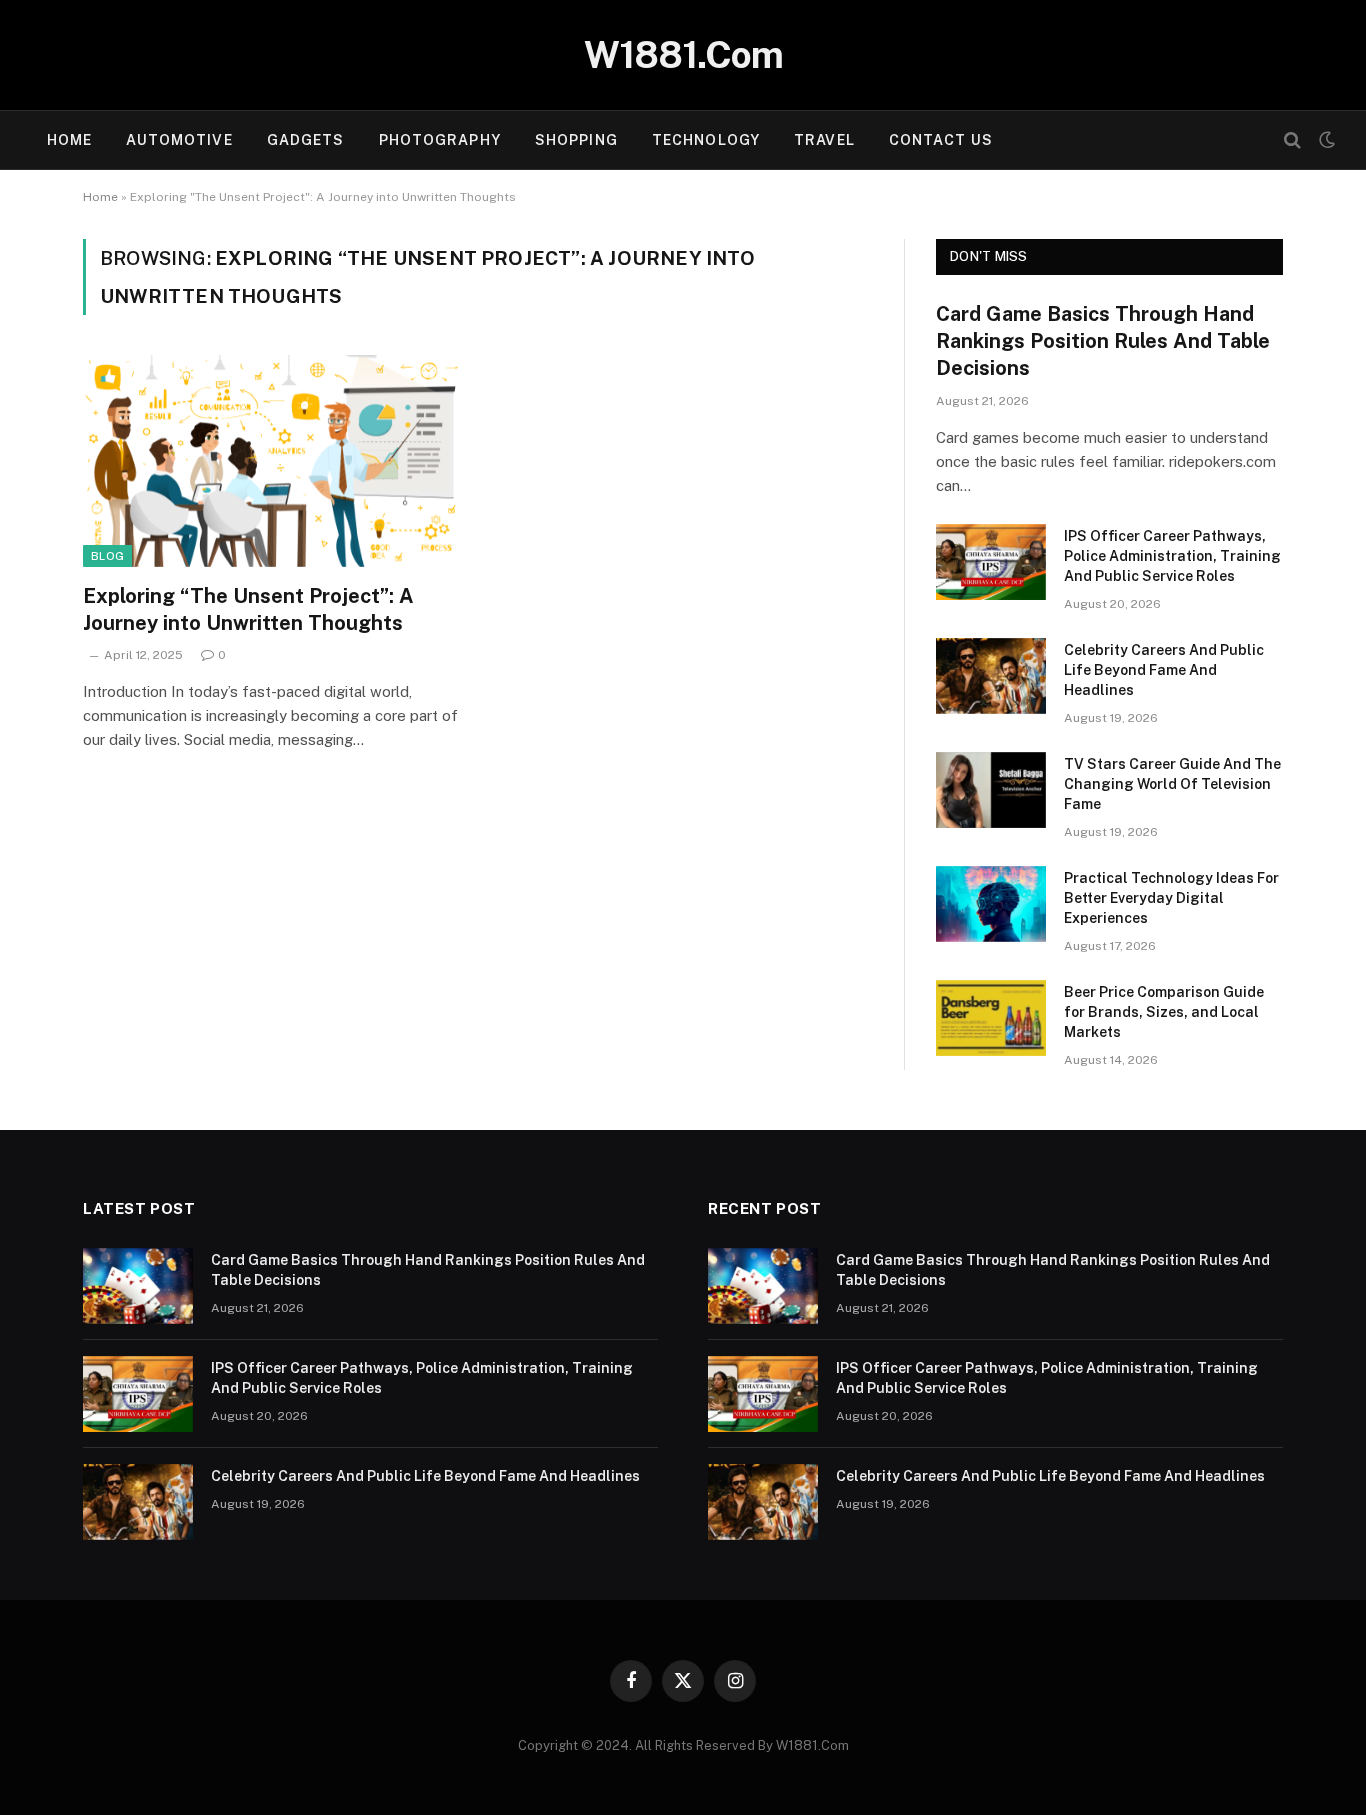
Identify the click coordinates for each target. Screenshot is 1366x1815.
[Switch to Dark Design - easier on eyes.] (1325, 140)
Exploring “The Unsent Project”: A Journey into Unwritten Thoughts (248, 609)
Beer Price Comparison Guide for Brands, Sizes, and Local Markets (1164, 1012)
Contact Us (941, 140)
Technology (706, 140)
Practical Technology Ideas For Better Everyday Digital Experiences (1171, 898)
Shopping (576, 140)
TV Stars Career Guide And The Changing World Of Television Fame (1172, 784)
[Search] (1292, 140)
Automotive (179, 140)
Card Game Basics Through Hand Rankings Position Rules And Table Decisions (1103, 341)
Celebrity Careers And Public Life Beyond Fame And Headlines (1164, 670)
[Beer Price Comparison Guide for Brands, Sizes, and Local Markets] (991, 1018)
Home (69, 140)
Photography (440, 140)
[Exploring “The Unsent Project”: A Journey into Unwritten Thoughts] (271, 461)
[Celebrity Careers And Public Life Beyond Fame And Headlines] (991, 676)
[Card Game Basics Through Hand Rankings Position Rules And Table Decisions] (138, 1286)
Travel (824, 140)
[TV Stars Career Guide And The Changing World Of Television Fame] (991, 790)
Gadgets (306, 140)
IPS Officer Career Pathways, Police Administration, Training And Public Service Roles (1172, 556)
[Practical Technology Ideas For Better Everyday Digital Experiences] (991, 904)
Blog (107, 556)
